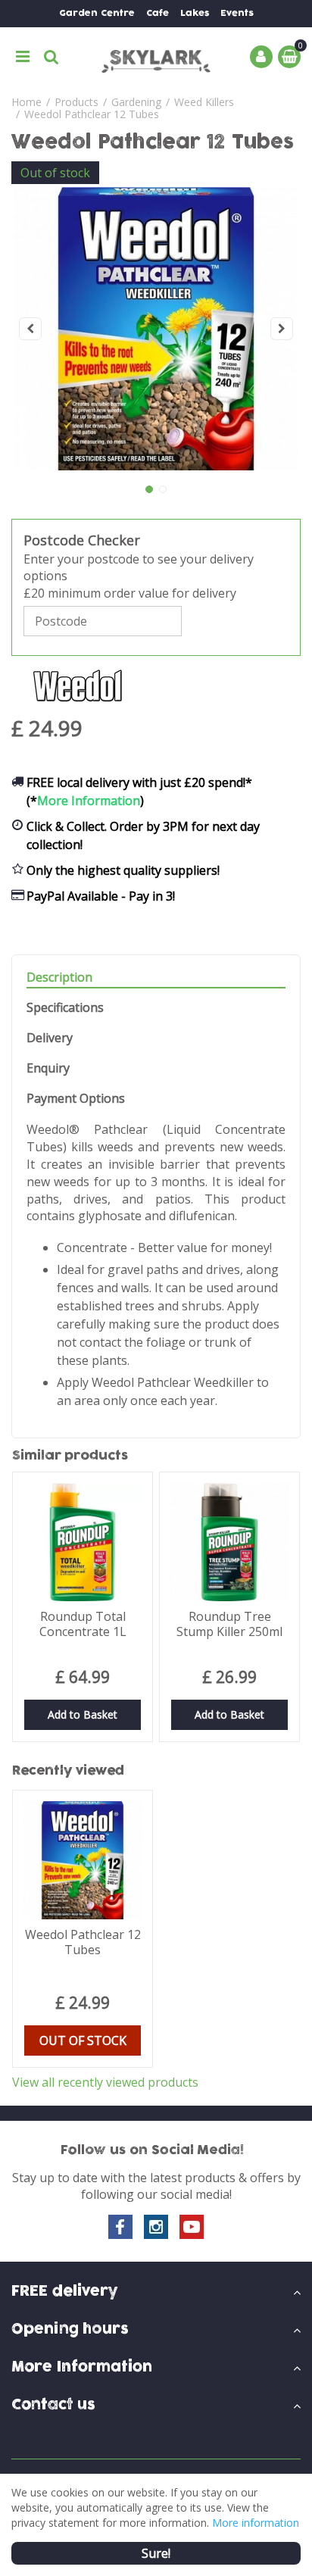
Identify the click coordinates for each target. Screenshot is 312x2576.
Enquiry (48, 1068)
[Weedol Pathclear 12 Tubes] (156, 329)
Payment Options (76, 1099)
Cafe (158, 13)
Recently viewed (68, 1771)
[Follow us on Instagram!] (156, 2227)
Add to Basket (83, 1714)
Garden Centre (97, 13)
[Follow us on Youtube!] (192, 2227)
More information (256, 2523)
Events (237, 13)
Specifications (65, 1008)
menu (23, 57)
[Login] (261, 57)
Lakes (195, 13)
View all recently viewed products (105, 2082)
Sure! (156, 2553)
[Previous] (30, 329)
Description (59, 977)
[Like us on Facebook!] (120, 2227)
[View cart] (289, 57)
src (51, 57)
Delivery (50, 1038)
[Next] (282, 329)
